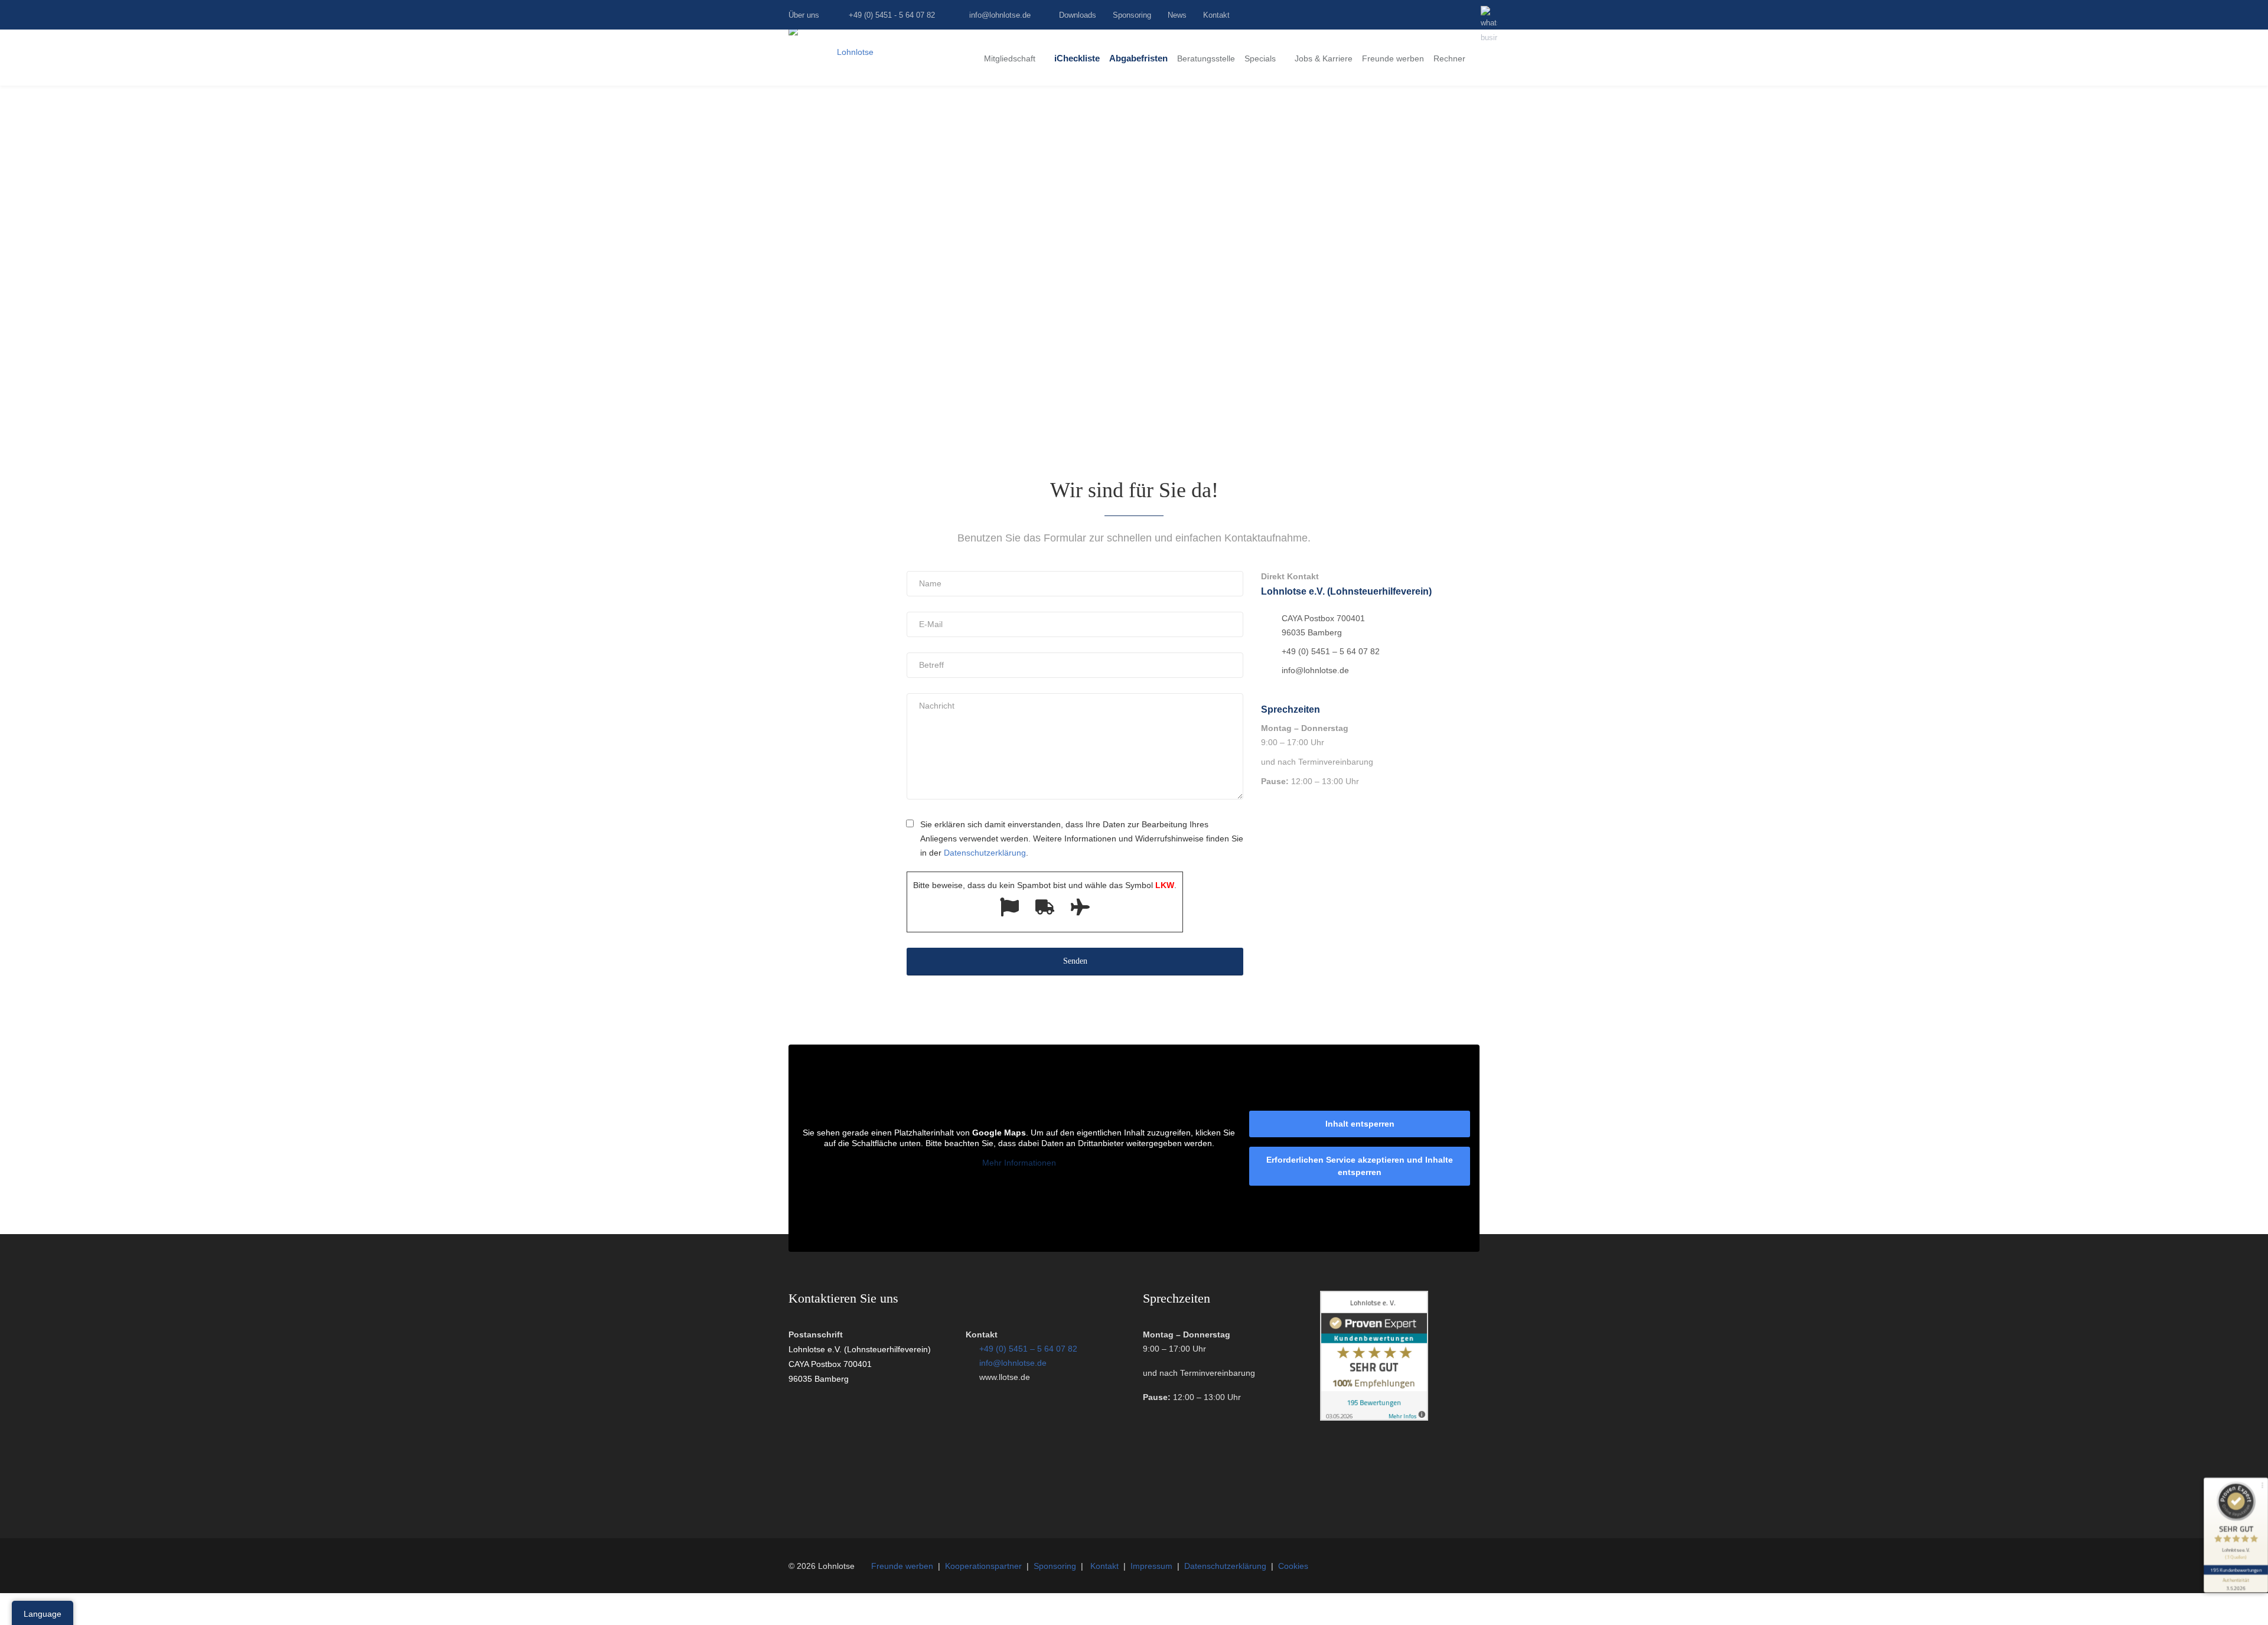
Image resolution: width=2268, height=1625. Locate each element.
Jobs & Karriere (1324, 58)
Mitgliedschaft (1010, 58)
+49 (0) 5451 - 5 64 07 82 (892, 15)
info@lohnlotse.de (1000, 15)
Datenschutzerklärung (1225, 1566)
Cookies (1293, 1566)
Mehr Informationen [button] (1019, 1163)
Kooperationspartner (983, 1566)
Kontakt (1216, 15)
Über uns (804, 15)
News (1177, 15)
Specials (1260, 58)
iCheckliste (1077, 58)
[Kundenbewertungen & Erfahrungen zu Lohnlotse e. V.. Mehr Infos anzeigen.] (1374, 1418)
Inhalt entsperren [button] (1360, 1124)
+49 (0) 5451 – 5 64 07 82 (1028, 1349)
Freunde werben (1393, 58)
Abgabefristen (1138, 58)
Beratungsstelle (1206, 58)
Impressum (1151, 1566)
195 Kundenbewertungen (2236, 1570)
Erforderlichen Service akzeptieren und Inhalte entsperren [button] (1360, 1166)
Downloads (1078, 15)
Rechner (1449, 58)
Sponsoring (1132, 15)
